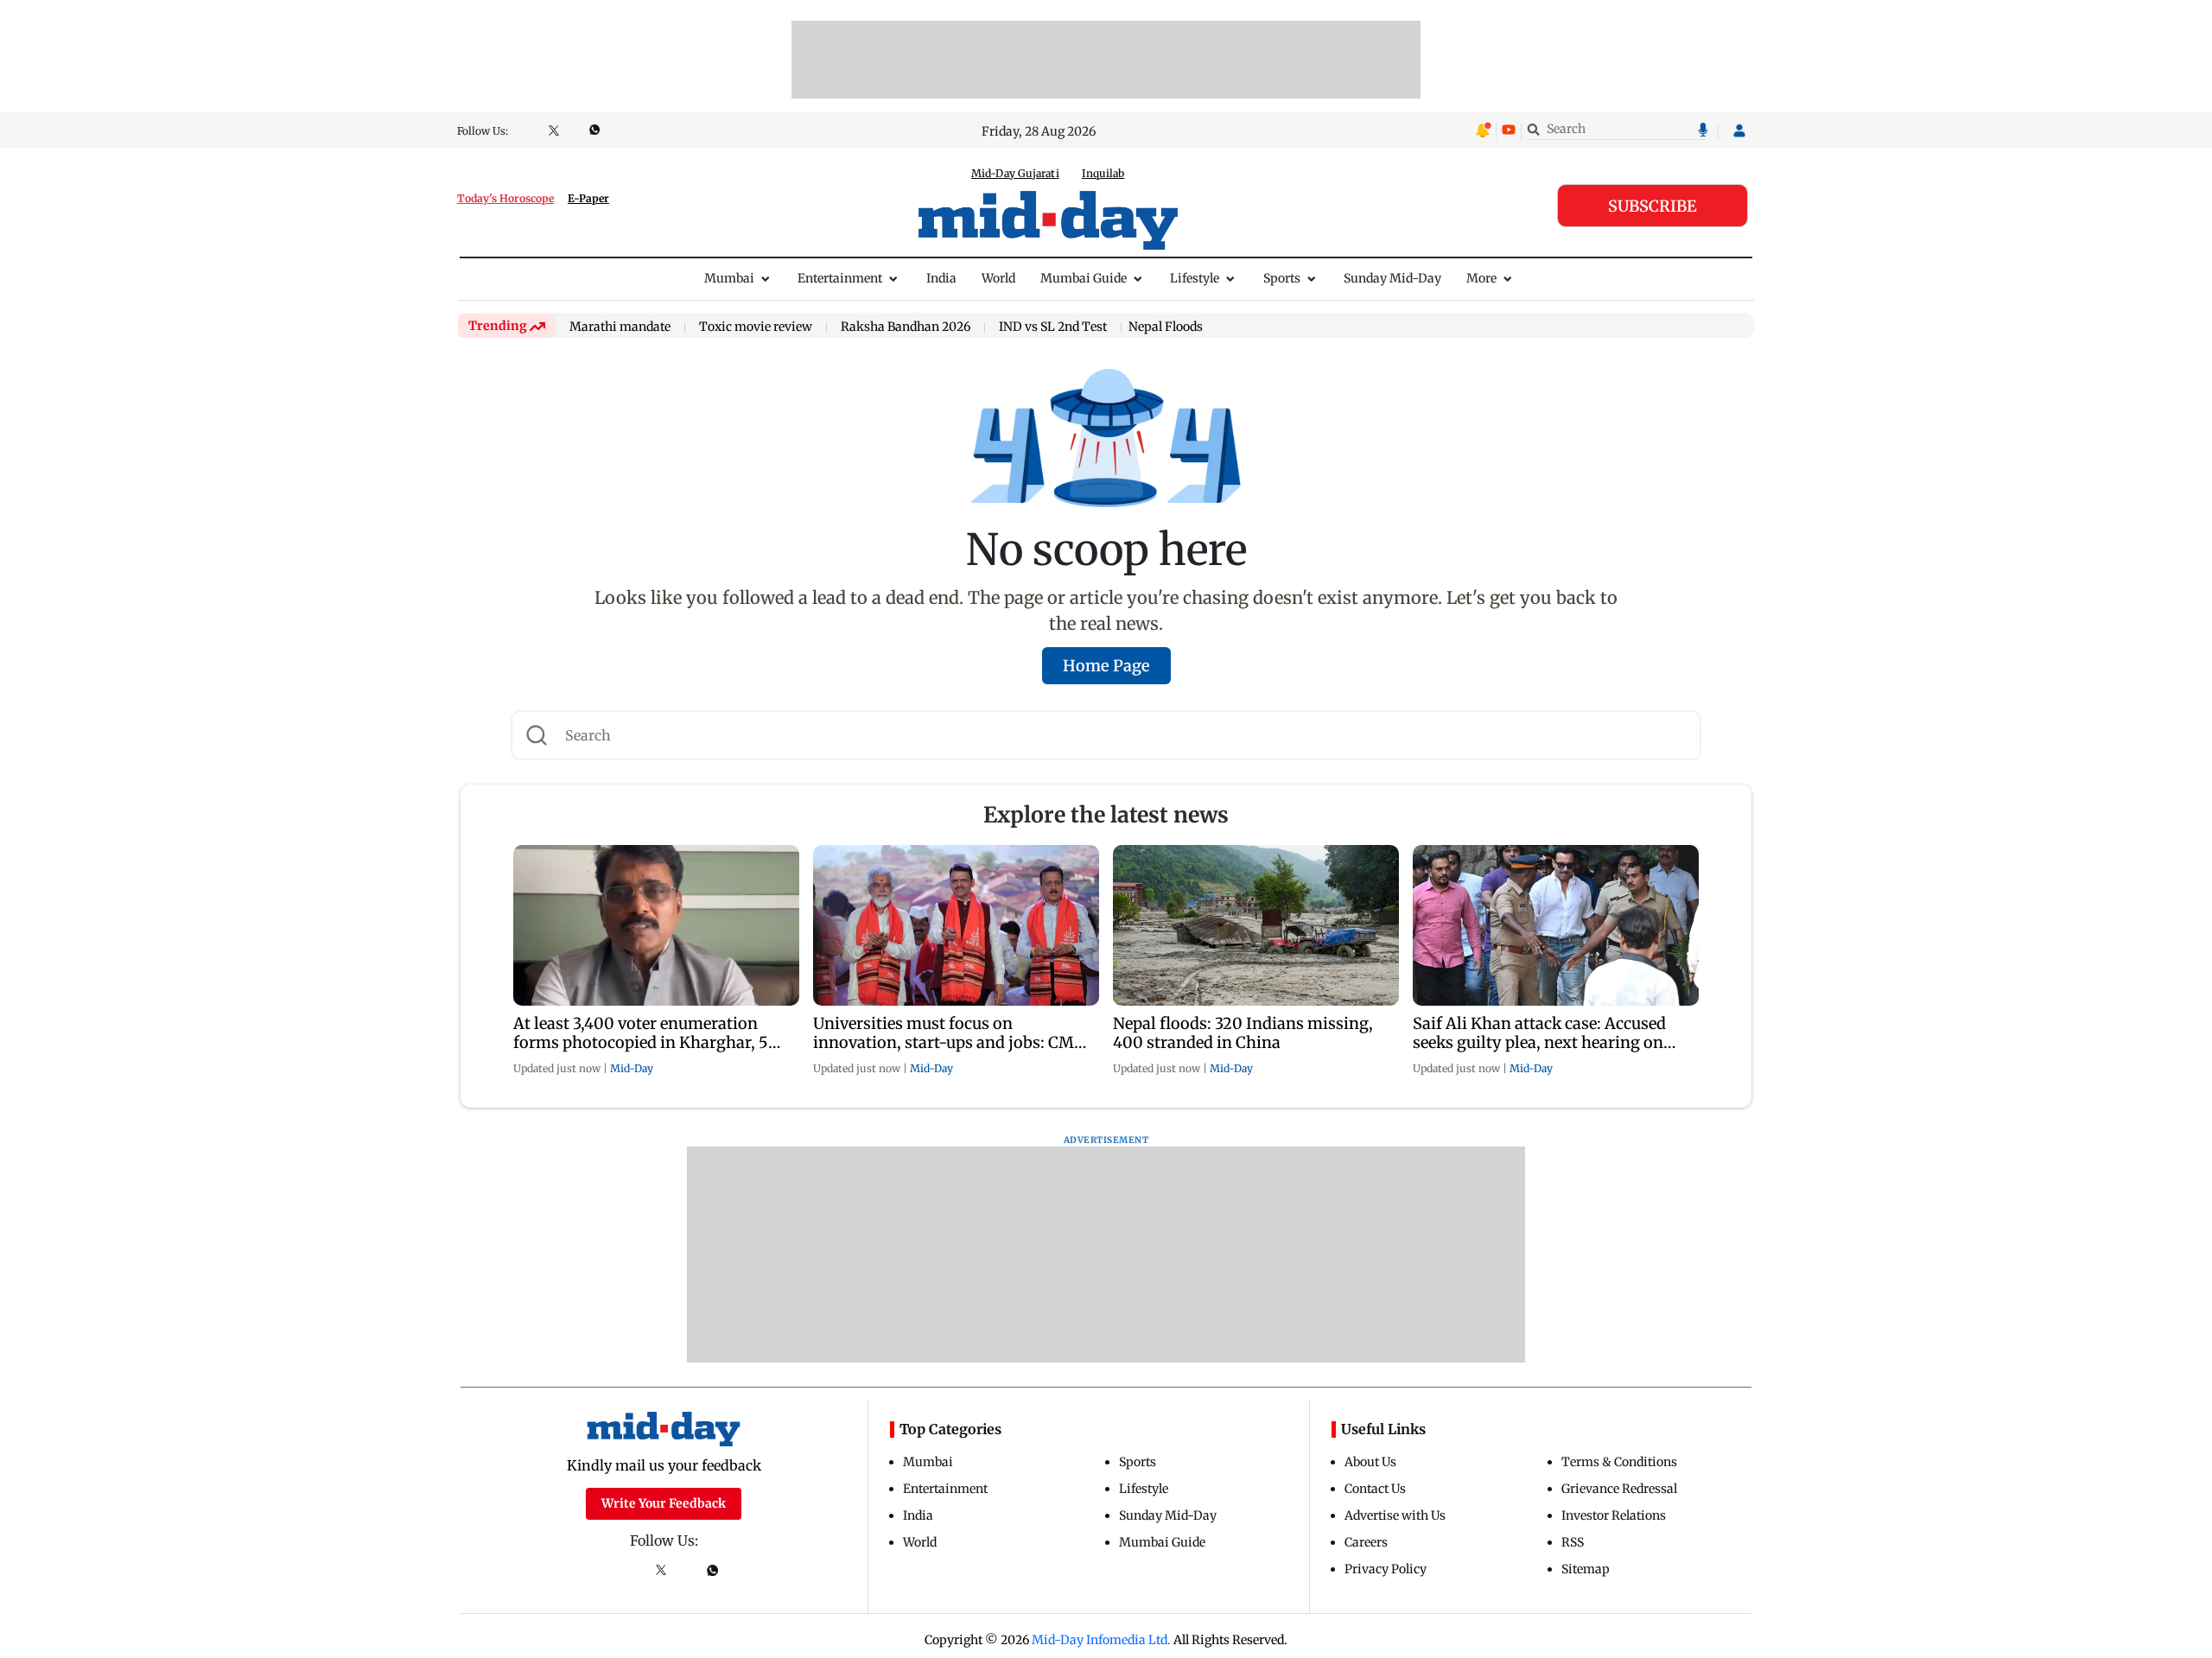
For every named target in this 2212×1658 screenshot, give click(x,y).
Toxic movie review (756, 327)
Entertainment (840, 278)
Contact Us (1375, 1489)
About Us (1370, 1462)
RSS (1573, 1542)
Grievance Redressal (1619, 1489)
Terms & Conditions (1619, 1462)
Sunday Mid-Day (1392, 278)
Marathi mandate (620, 327)
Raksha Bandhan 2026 (906, 327)
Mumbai (729, 278)
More (1481, 278)
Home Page (1106, 666)
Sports (1282, 278)
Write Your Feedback (664, 1503)
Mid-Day (632, 1068)
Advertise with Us (1395, 1515)
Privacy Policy (1386, 1569)
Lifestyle (1195, 278)
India (941, 278)
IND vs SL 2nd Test (1053, 327)
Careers (1366, 1542)
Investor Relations (1614, 1515)
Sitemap (1586, 1569)
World (998, 278)
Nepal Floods (1166, 327)
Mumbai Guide (1084, 278)
